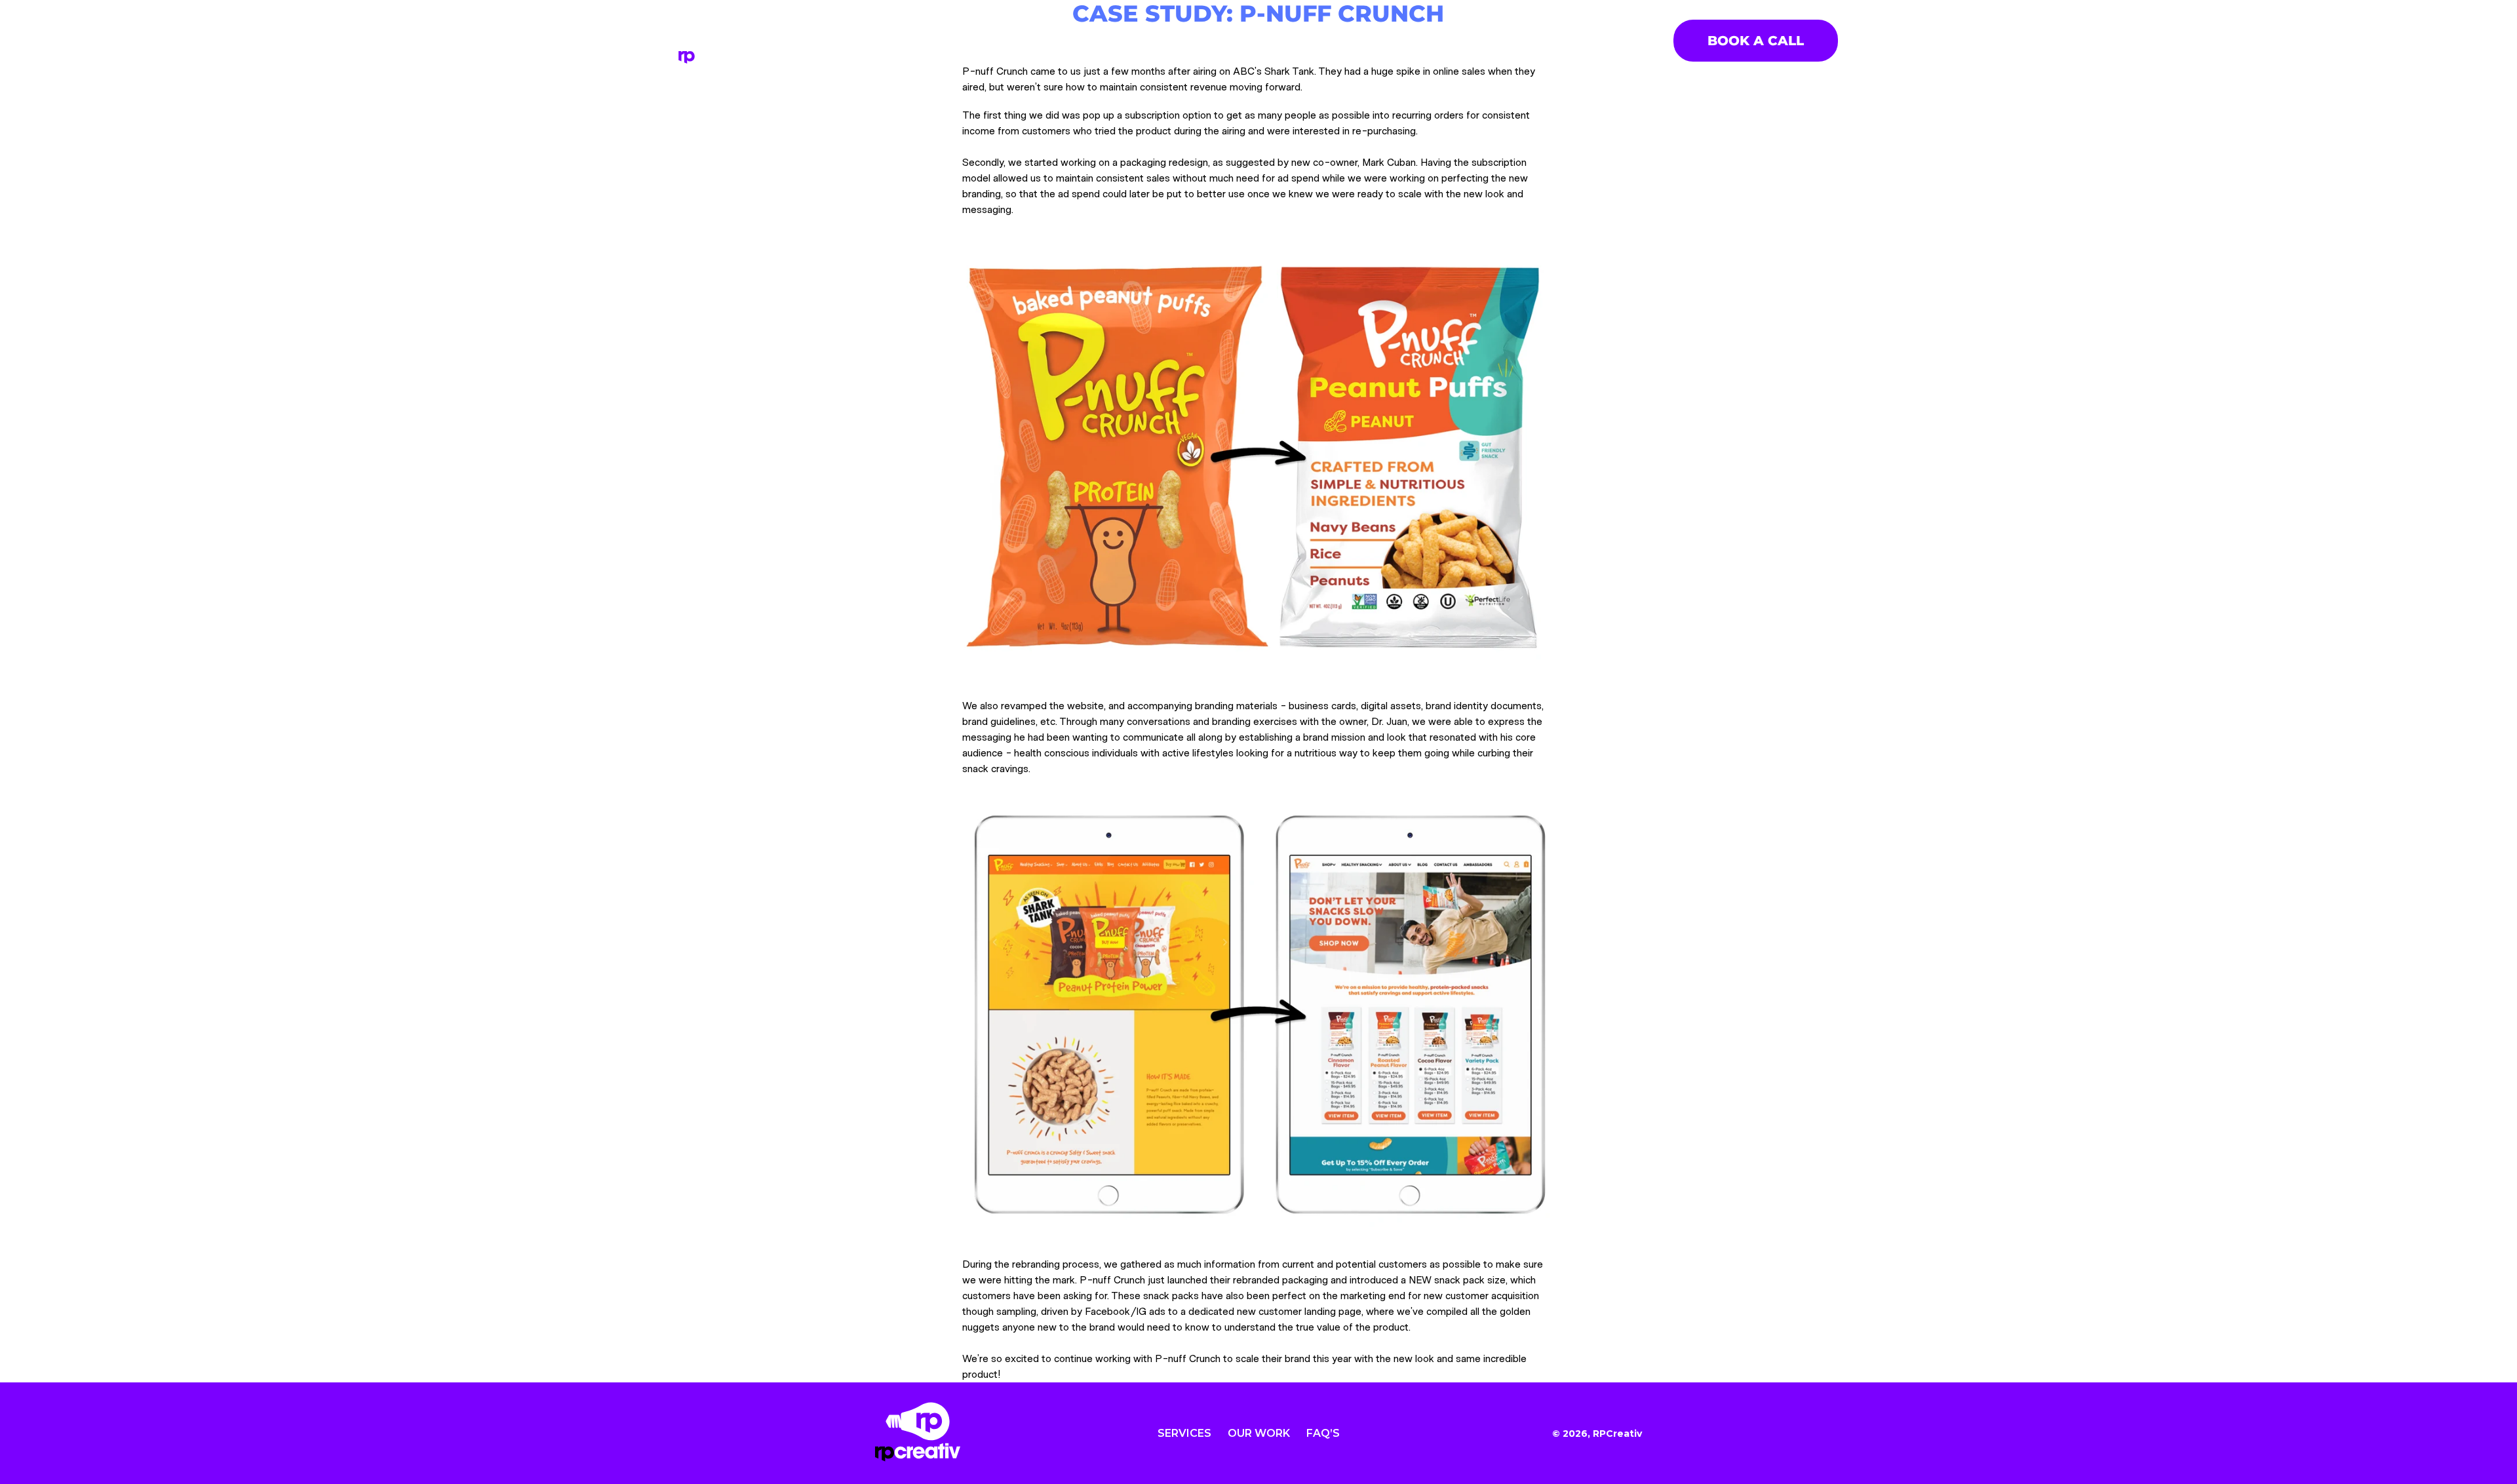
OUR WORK (1269, 40)
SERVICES (1183, 40)
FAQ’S (1323, 1433)
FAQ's (1345, 40)
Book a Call (1756, 41)
